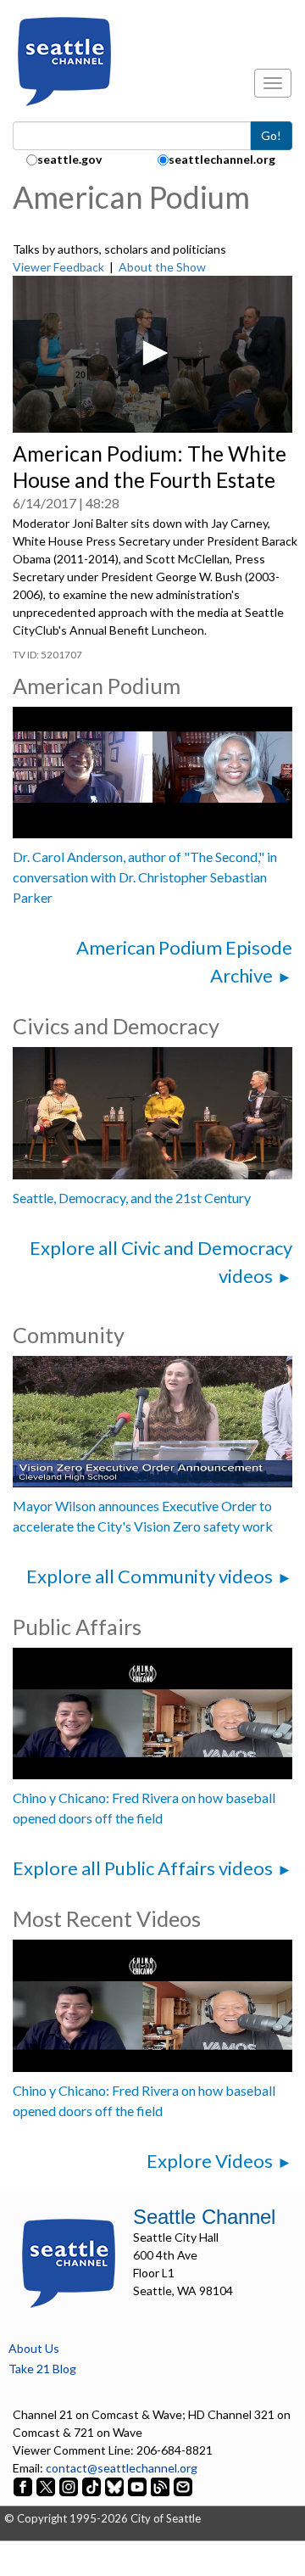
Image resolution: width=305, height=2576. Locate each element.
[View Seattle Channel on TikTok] (91, 2486)
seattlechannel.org (222, 159)
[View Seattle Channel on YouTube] (139, 2486)
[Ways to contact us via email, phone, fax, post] (183, 2486)
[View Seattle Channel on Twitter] (47, 2486)
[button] (152, 353)
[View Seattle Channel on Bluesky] (114, 2486)
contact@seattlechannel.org (122, 2468)
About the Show (162, 267)
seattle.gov (69, 159)
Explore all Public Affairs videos (143, 1868)
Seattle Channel (204, 2217)
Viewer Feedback (58, 267)
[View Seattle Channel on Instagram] (70, 2486)
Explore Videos (210, 2161)
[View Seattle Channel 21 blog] (161, 2486)
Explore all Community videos (150, 1576)
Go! (271, 135)
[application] (152, 355)
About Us (34, 2348)
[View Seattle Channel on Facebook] (24, 2486)
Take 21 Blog (42, 2369)
